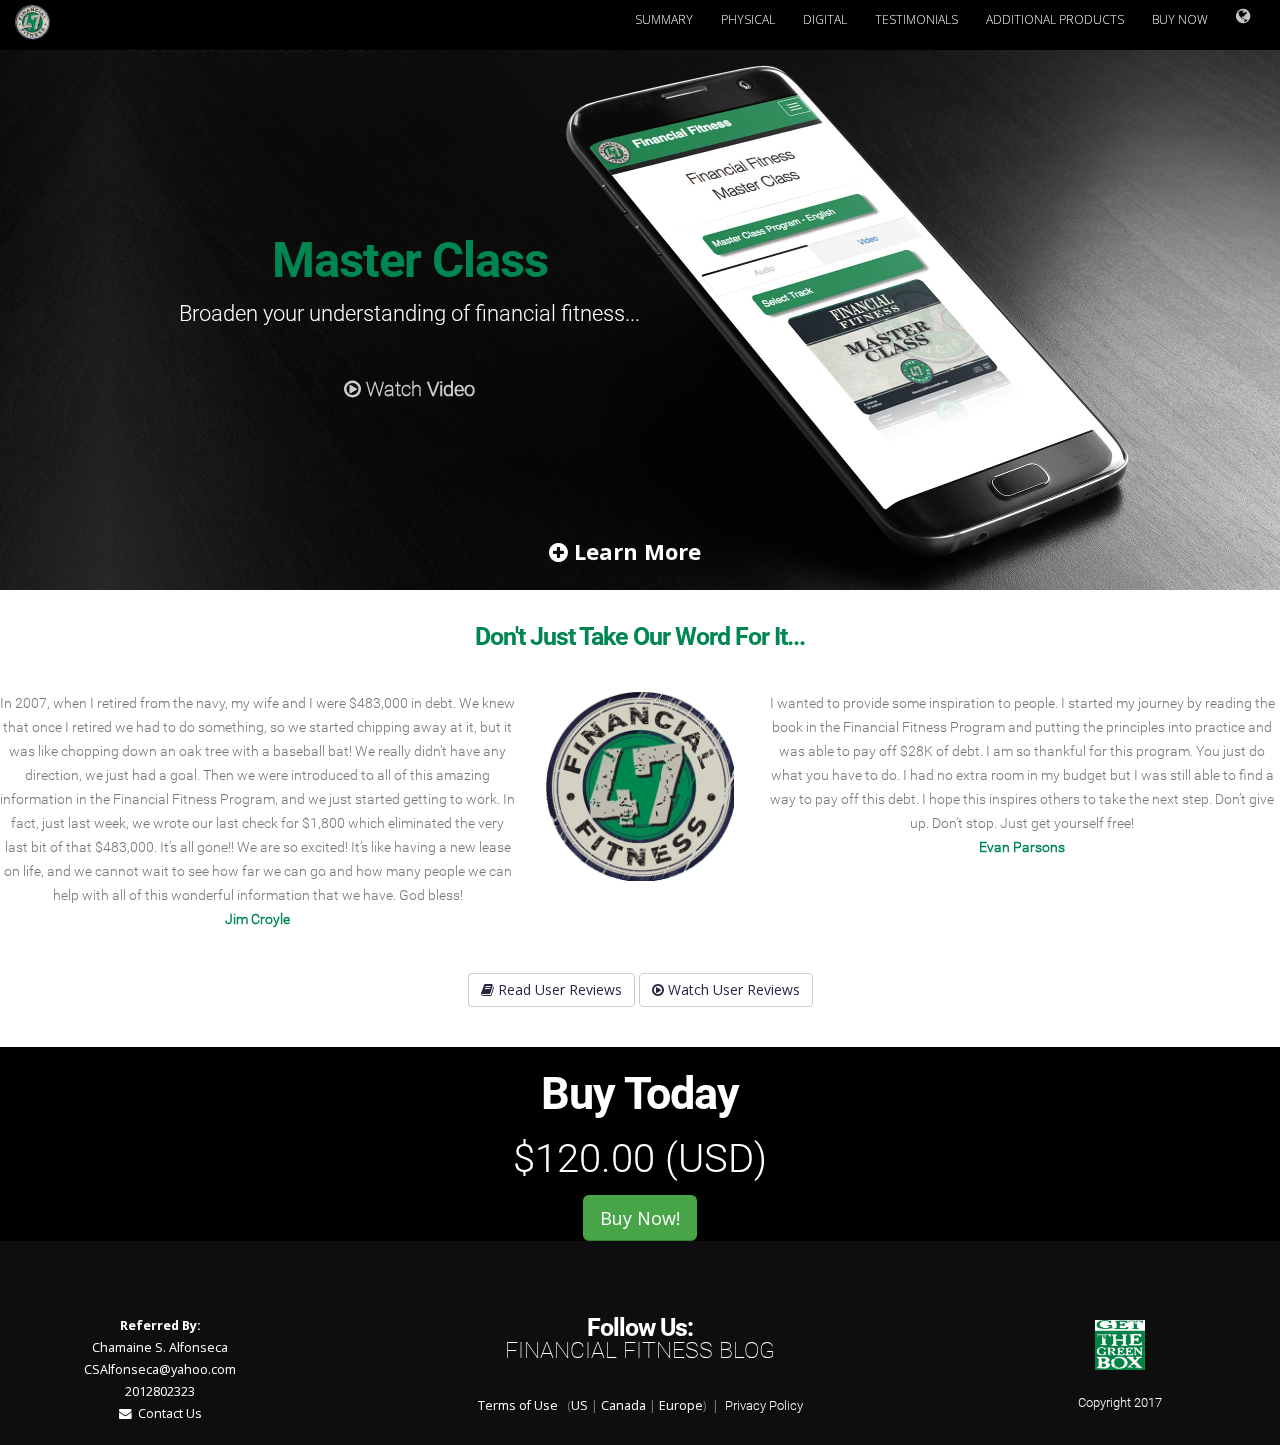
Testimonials (916, 19)
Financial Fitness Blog (640, 1350)
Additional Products (1055, 19)
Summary (664, 19)
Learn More (634, 551)
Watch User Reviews (732, 989)
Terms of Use (518, 1405)
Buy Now (1180, 19)
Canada (623, 1405)
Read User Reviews (558, 989)
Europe (681, 1405)
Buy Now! (640, 1218)
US (579, 1405)
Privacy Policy (764, 1405)
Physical (748, 19)
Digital (825, 19)
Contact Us (167, 1413)
